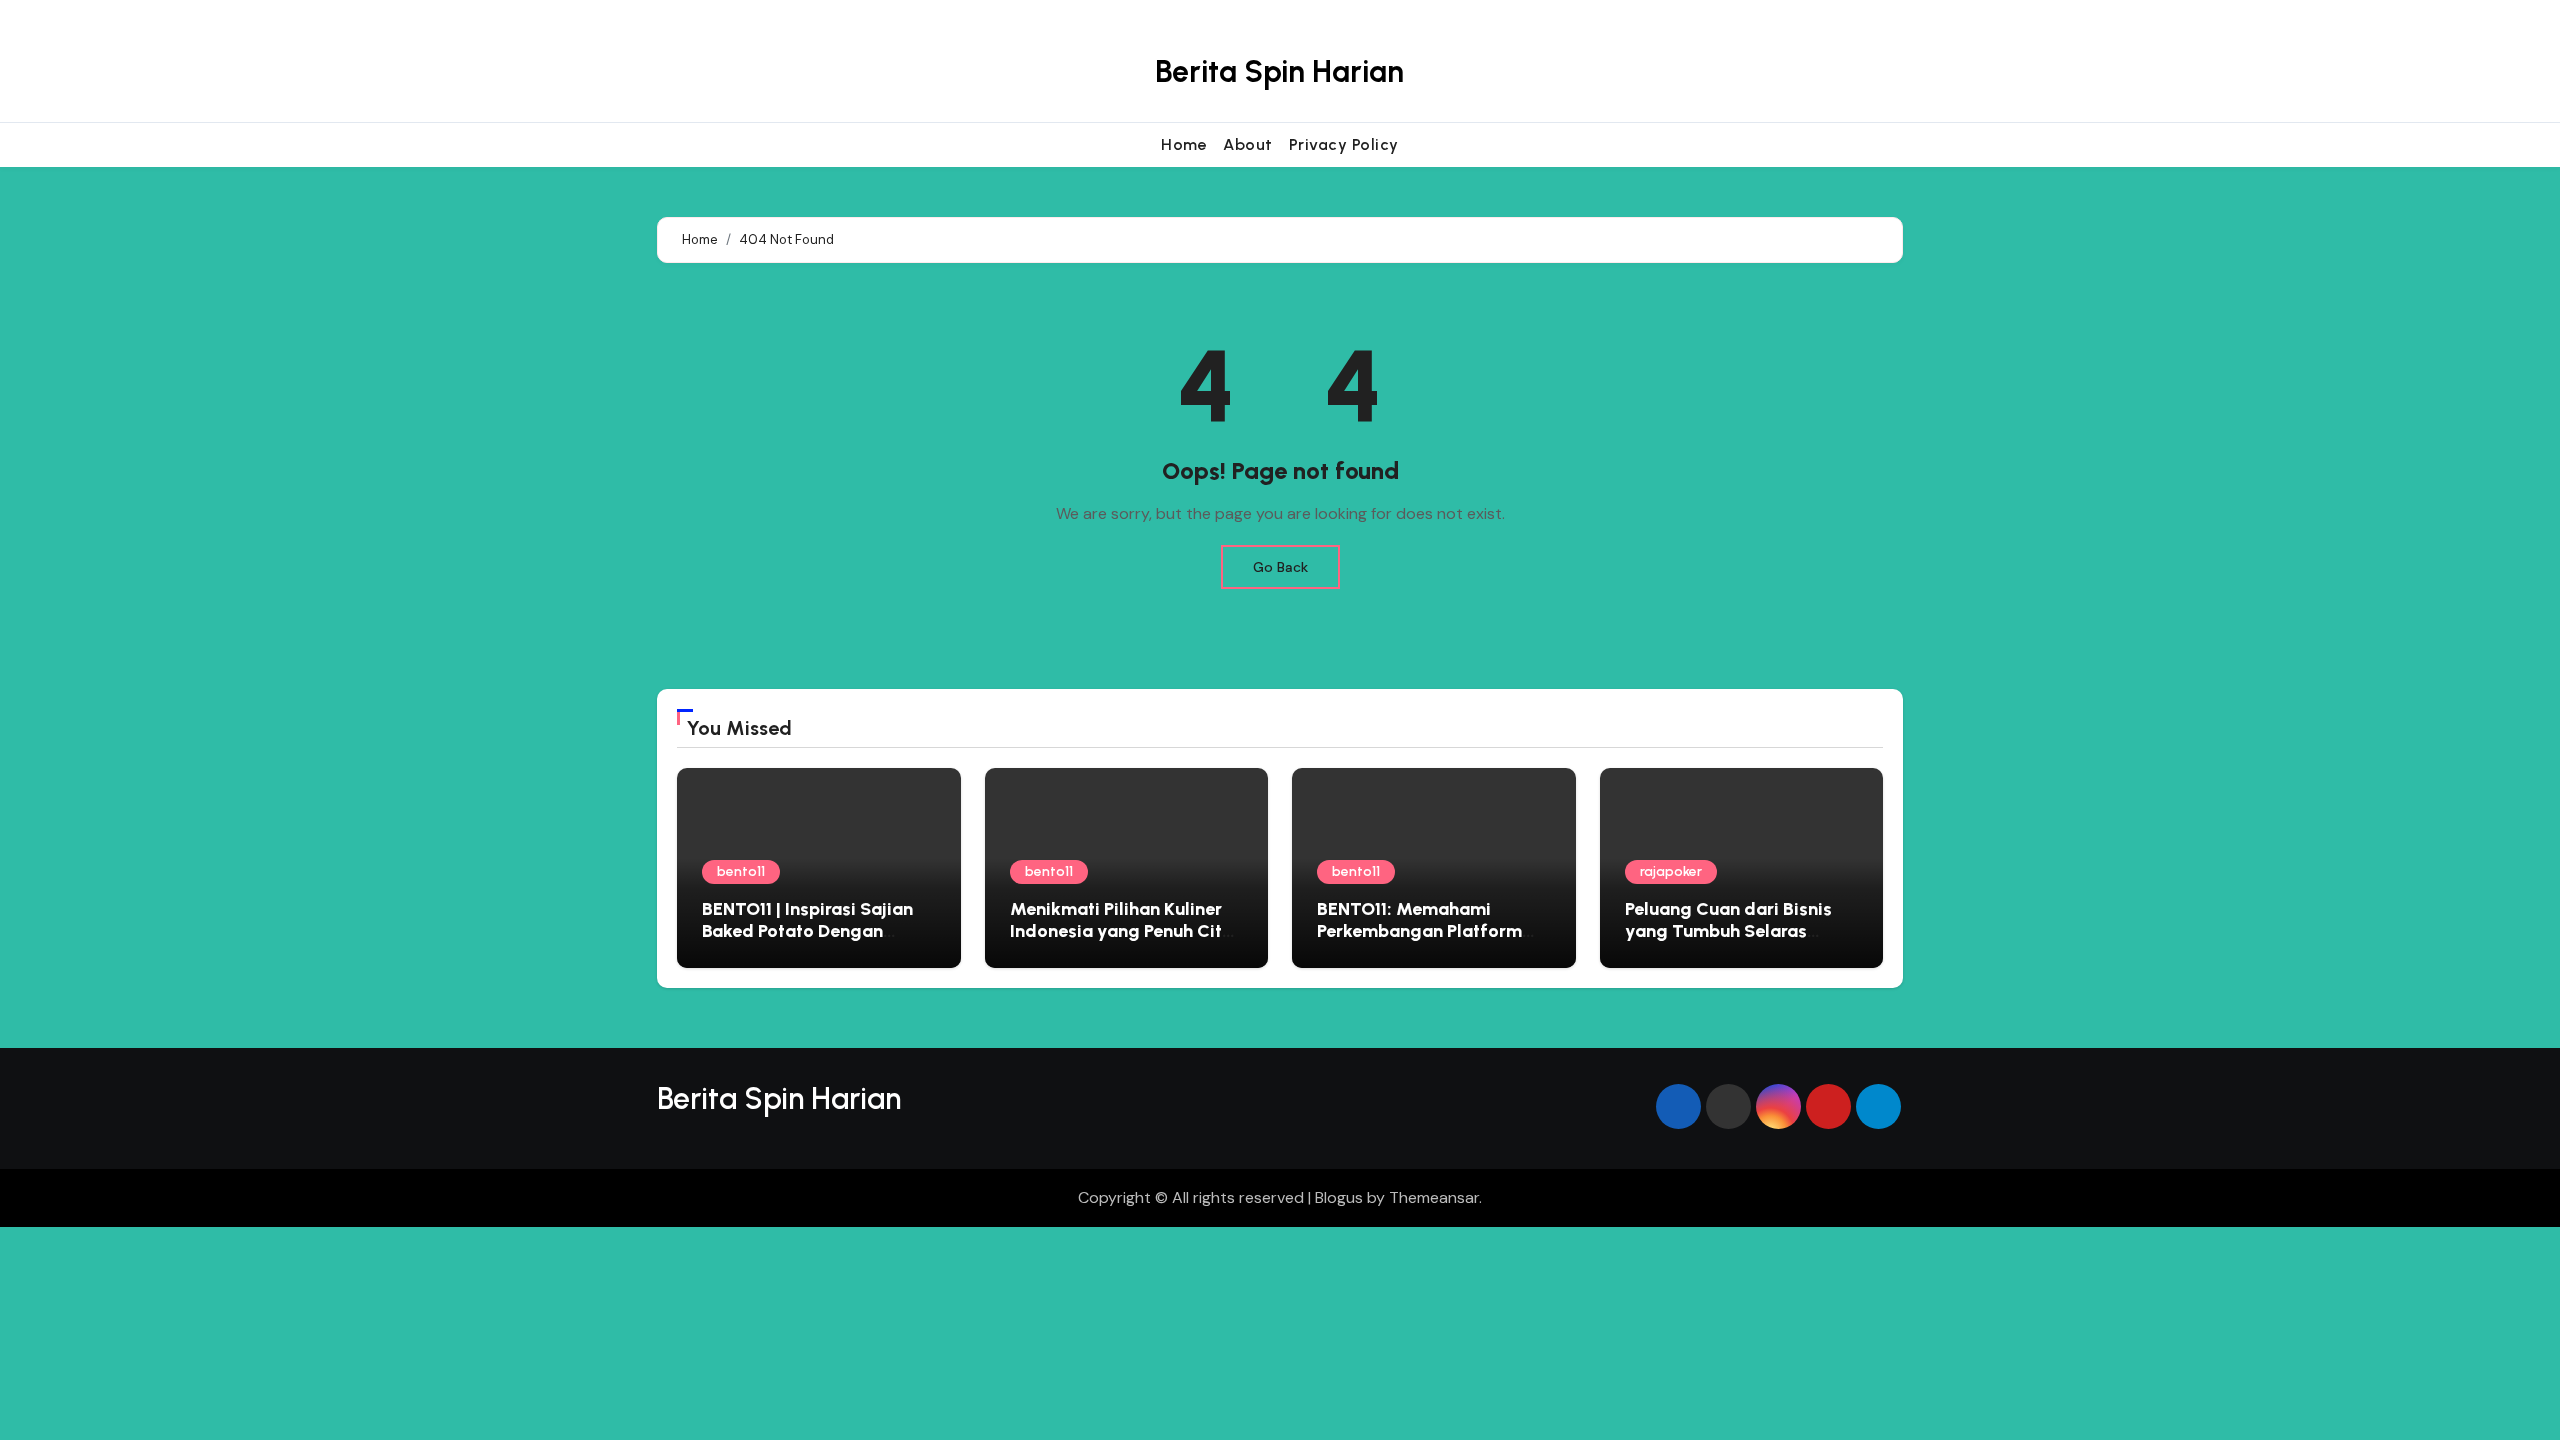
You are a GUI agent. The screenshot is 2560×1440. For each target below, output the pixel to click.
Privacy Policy (1344, 144)
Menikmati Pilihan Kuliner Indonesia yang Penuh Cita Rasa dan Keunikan (1121, 930)
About (1248, 144)
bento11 (741, 871)
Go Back (1280, 567)
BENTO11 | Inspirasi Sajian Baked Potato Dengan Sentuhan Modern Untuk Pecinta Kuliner (807, 941)
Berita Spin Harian (1279, 71)
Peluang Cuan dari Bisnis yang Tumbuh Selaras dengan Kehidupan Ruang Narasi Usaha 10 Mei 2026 (1733, 941)
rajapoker (1671, 871)
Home (1184, 144)
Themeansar (1434, 1197)
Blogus (1339, 1197)
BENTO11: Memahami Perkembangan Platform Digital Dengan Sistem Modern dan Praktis (1419, 941)
